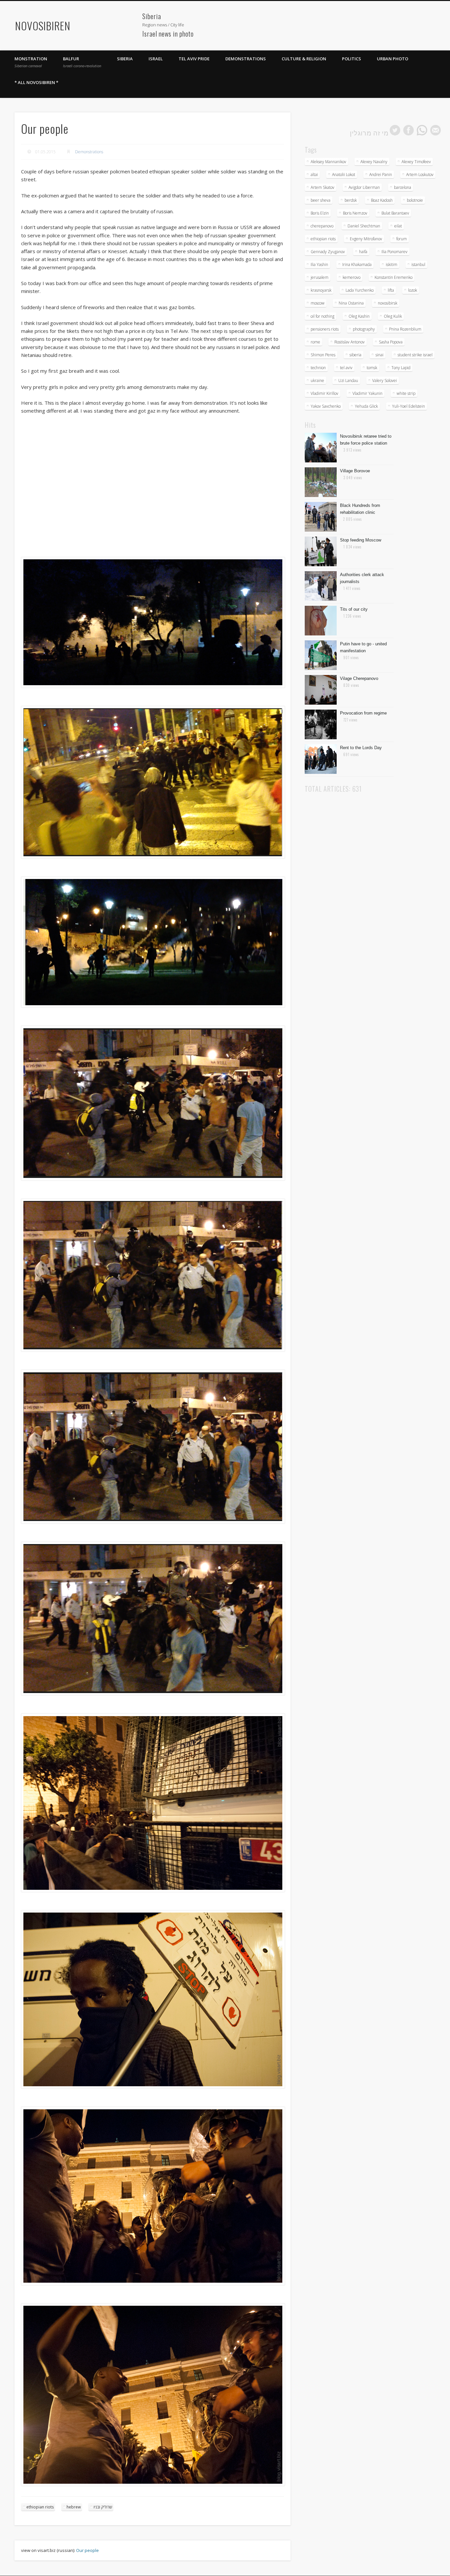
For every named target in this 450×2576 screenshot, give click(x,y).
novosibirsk (388, 303)
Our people (87, 2550)
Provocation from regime (363, 713)
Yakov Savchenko (326, 406)
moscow (318, 303)
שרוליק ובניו (103, 2507)
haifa (363, 252)
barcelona (403, 187)
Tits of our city (354, 609)
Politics (352, 59)
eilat (398, 226)
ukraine (317, 381)
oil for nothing (323, 316)
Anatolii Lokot (344, 175)
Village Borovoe (355, 471)
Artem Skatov (323, 187)
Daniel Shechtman (364, 226)
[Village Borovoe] (321, 495)
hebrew (74, 2507)
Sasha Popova (391, 342)
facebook (408, 130)
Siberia (125, 59)
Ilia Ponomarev (394, 252)
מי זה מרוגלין (369, 132)
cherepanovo (322, 226)
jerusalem (320, 277)
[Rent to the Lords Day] (321, 772)
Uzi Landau (348, 381)
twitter (395, 130)
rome (315, 342)
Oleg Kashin (359, 316)
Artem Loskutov (420, 175)
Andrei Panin (381, 175)
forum (402, 239)
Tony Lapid (401, 368)
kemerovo (352, 277)
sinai (380, 355)
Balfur (82, 62)
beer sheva (321, 200)
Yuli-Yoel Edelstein (408, 406)
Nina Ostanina (351, 303)
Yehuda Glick (366, 406)
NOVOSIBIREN (43, 26)
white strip (406, 393)
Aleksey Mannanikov (328, 162)
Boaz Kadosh (382, 200)
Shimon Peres (323, 355)
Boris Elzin (320, 213)
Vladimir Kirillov (324, 393)
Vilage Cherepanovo (359, 678)
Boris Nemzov (355, 213)
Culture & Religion (304, 59)
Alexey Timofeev (416, 162)
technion (318, 368)
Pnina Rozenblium (405, 329)
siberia (355, 355)
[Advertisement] (107, 22)
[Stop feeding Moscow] (321, 565)
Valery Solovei (385, 381)
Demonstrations (246, 59)
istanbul (418, 264)
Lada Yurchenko (360, 290)
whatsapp (422, 130)
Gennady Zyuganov (328, 252)
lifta (391, 290)
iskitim (392, 264)
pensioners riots (325, 329)
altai (314, 175)
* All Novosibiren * (36, 82)
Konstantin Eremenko (394, 277)
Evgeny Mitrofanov (366, 239)
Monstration (31, 62)
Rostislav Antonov (350, 342)
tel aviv (346, 368)
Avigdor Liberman (364, 187)
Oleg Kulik (393, 316)
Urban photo (393, 59)
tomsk (372, 368)
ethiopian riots (40, 2507)
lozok (413, 290)
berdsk (351, 200)
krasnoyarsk (321, 290)
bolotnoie (415, 200)
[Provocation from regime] (321, 738)
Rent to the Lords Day (361, 748)
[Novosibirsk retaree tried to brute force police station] (321, 461)
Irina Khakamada (357, 264)
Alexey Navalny (374, 162)
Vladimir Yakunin (367, 393)
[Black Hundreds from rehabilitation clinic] (321, 530)
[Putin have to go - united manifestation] (321, 668)
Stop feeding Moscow (361, 540)
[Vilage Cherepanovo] (321, 703)
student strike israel (415, 355)
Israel (156, 59)
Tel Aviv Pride (194, 59)
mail (436, 130)
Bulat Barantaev (395, 213)
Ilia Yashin (319, 264)
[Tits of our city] (321, 634)
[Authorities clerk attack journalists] (321, 599)
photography (364, 329)
